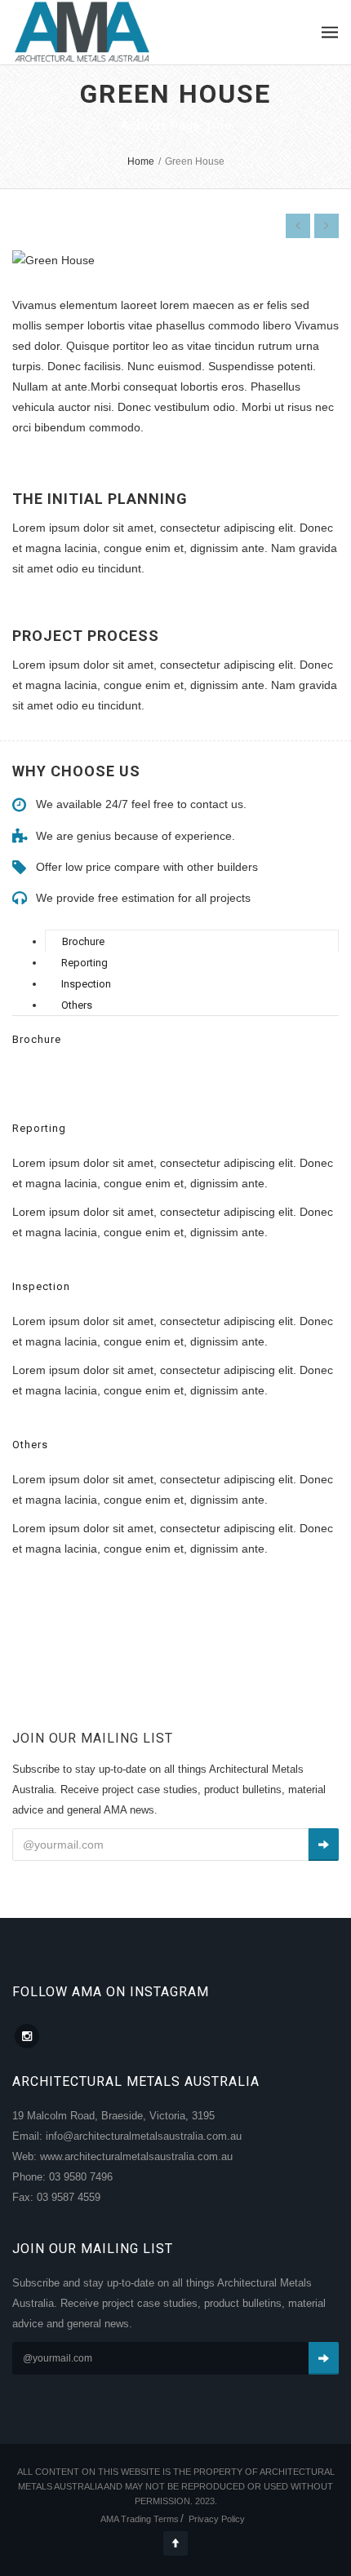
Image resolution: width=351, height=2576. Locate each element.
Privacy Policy (217, 2519)
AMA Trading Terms (140, 2519)
